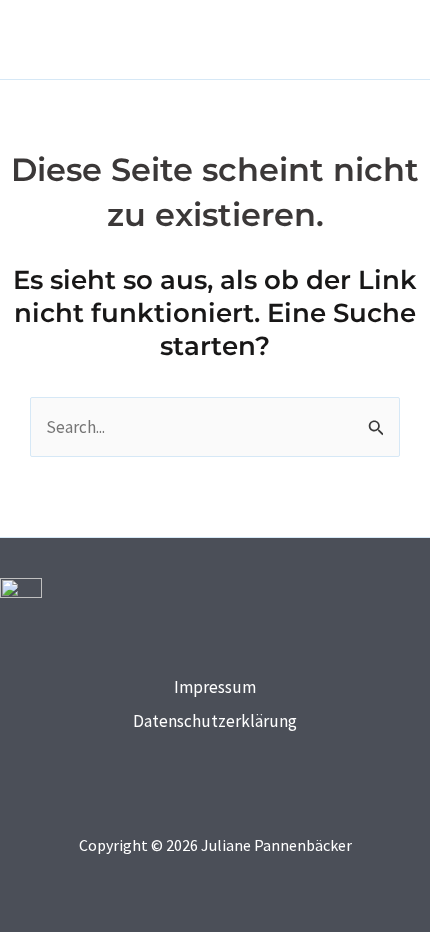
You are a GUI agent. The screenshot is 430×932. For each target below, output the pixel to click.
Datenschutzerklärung (215, 721)
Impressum (215, 687)
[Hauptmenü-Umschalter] (383, 40)
